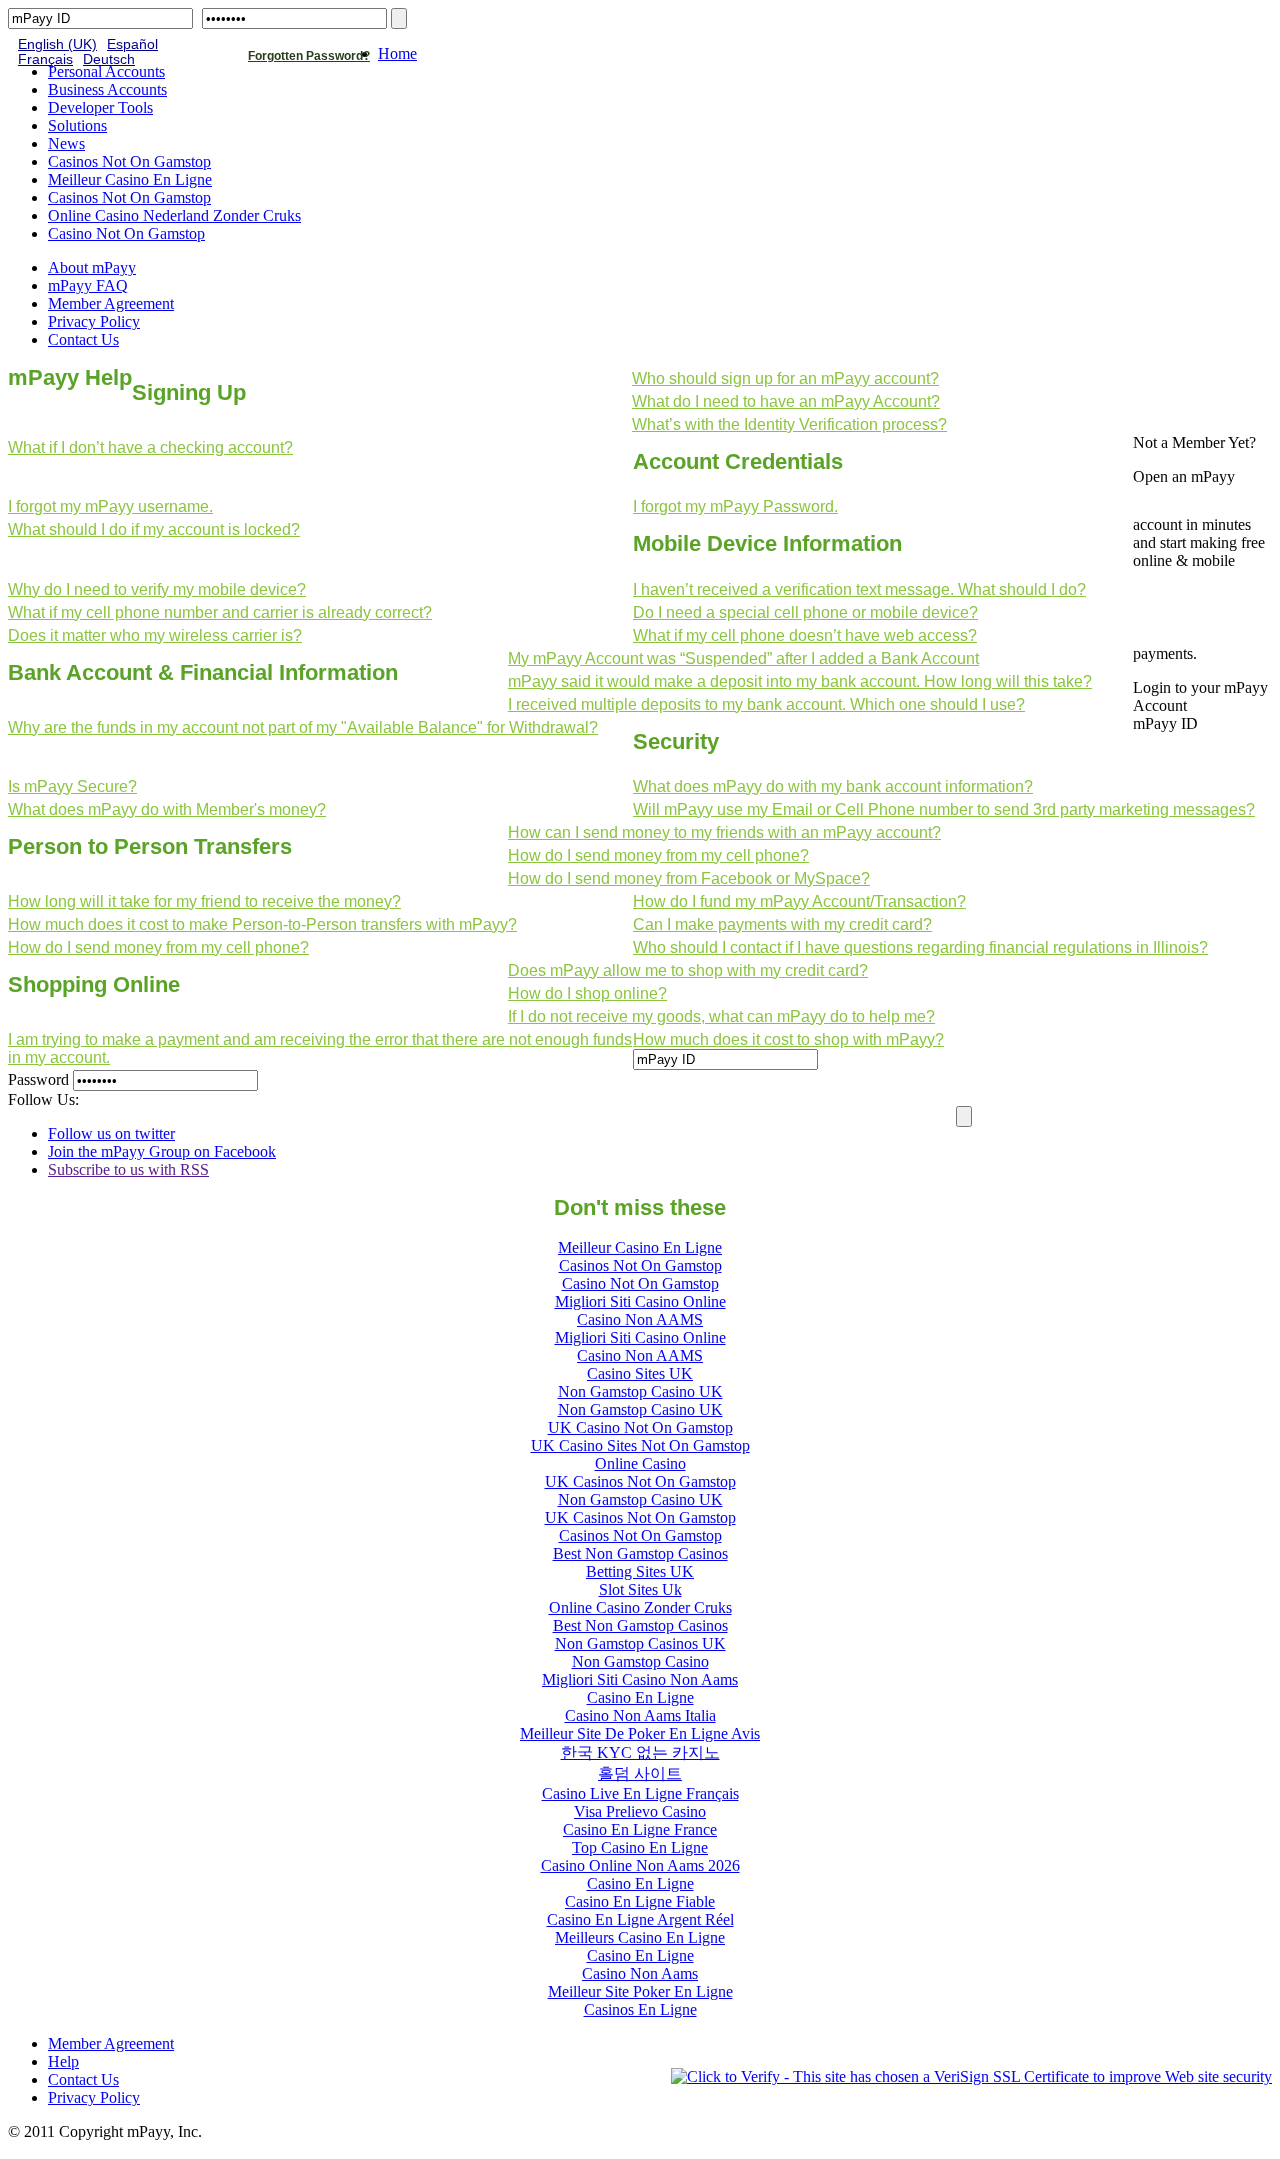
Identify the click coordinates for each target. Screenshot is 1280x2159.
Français (45, 59)
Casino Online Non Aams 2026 (640, 1865)
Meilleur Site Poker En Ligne (640, 1991)
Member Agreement (111, 303)
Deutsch (109, 59)
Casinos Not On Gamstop (129, 161)
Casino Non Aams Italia (640, 1715)
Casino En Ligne (640, 1697)
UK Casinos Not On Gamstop (640, 1481)
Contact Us (83, 339)
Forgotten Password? (309, 56)
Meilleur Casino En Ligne (130, 179)
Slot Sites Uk (640, 1589)
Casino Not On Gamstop (126, 233)
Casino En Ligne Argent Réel (640, 1919)
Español (132, 44)
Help (63, 2061)
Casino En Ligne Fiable (640, 1901)
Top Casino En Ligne (640, 1847)
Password (38, 1079)
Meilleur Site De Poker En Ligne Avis (640, 1733)
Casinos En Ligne (640, 2009)
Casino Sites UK (640, 1373)
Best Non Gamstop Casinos (640, 1553)
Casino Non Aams (640, 1973)
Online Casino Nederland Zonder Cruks (174, 215)
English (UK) (57, 44)
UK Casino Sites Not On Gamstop (640, 1445)
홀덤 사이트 (640, 1773)
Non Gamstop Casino (640, 1661)
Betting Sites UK (640, 1571)
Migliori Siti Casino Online (640, 1301)
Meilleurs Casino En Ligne (640, 1937)
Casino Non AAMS (640, 1319)
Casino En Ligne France (640, 1829)
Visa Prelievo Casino (640, 1811)
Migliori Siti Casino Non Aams (640, 1679)
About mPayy (92, 267)
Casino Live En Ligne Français (640, 1793)
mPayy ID (1165, 723)
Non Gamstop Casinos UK (640, 1643)
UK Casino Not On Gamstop (640, 1427)
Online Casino (640, 1463)
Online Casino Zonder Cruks (640, 1607)
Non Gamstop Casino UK (640, 1391)
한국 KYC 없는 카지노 (640, 1752)
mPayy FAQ (88, 285)
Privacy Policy (94, 321)
